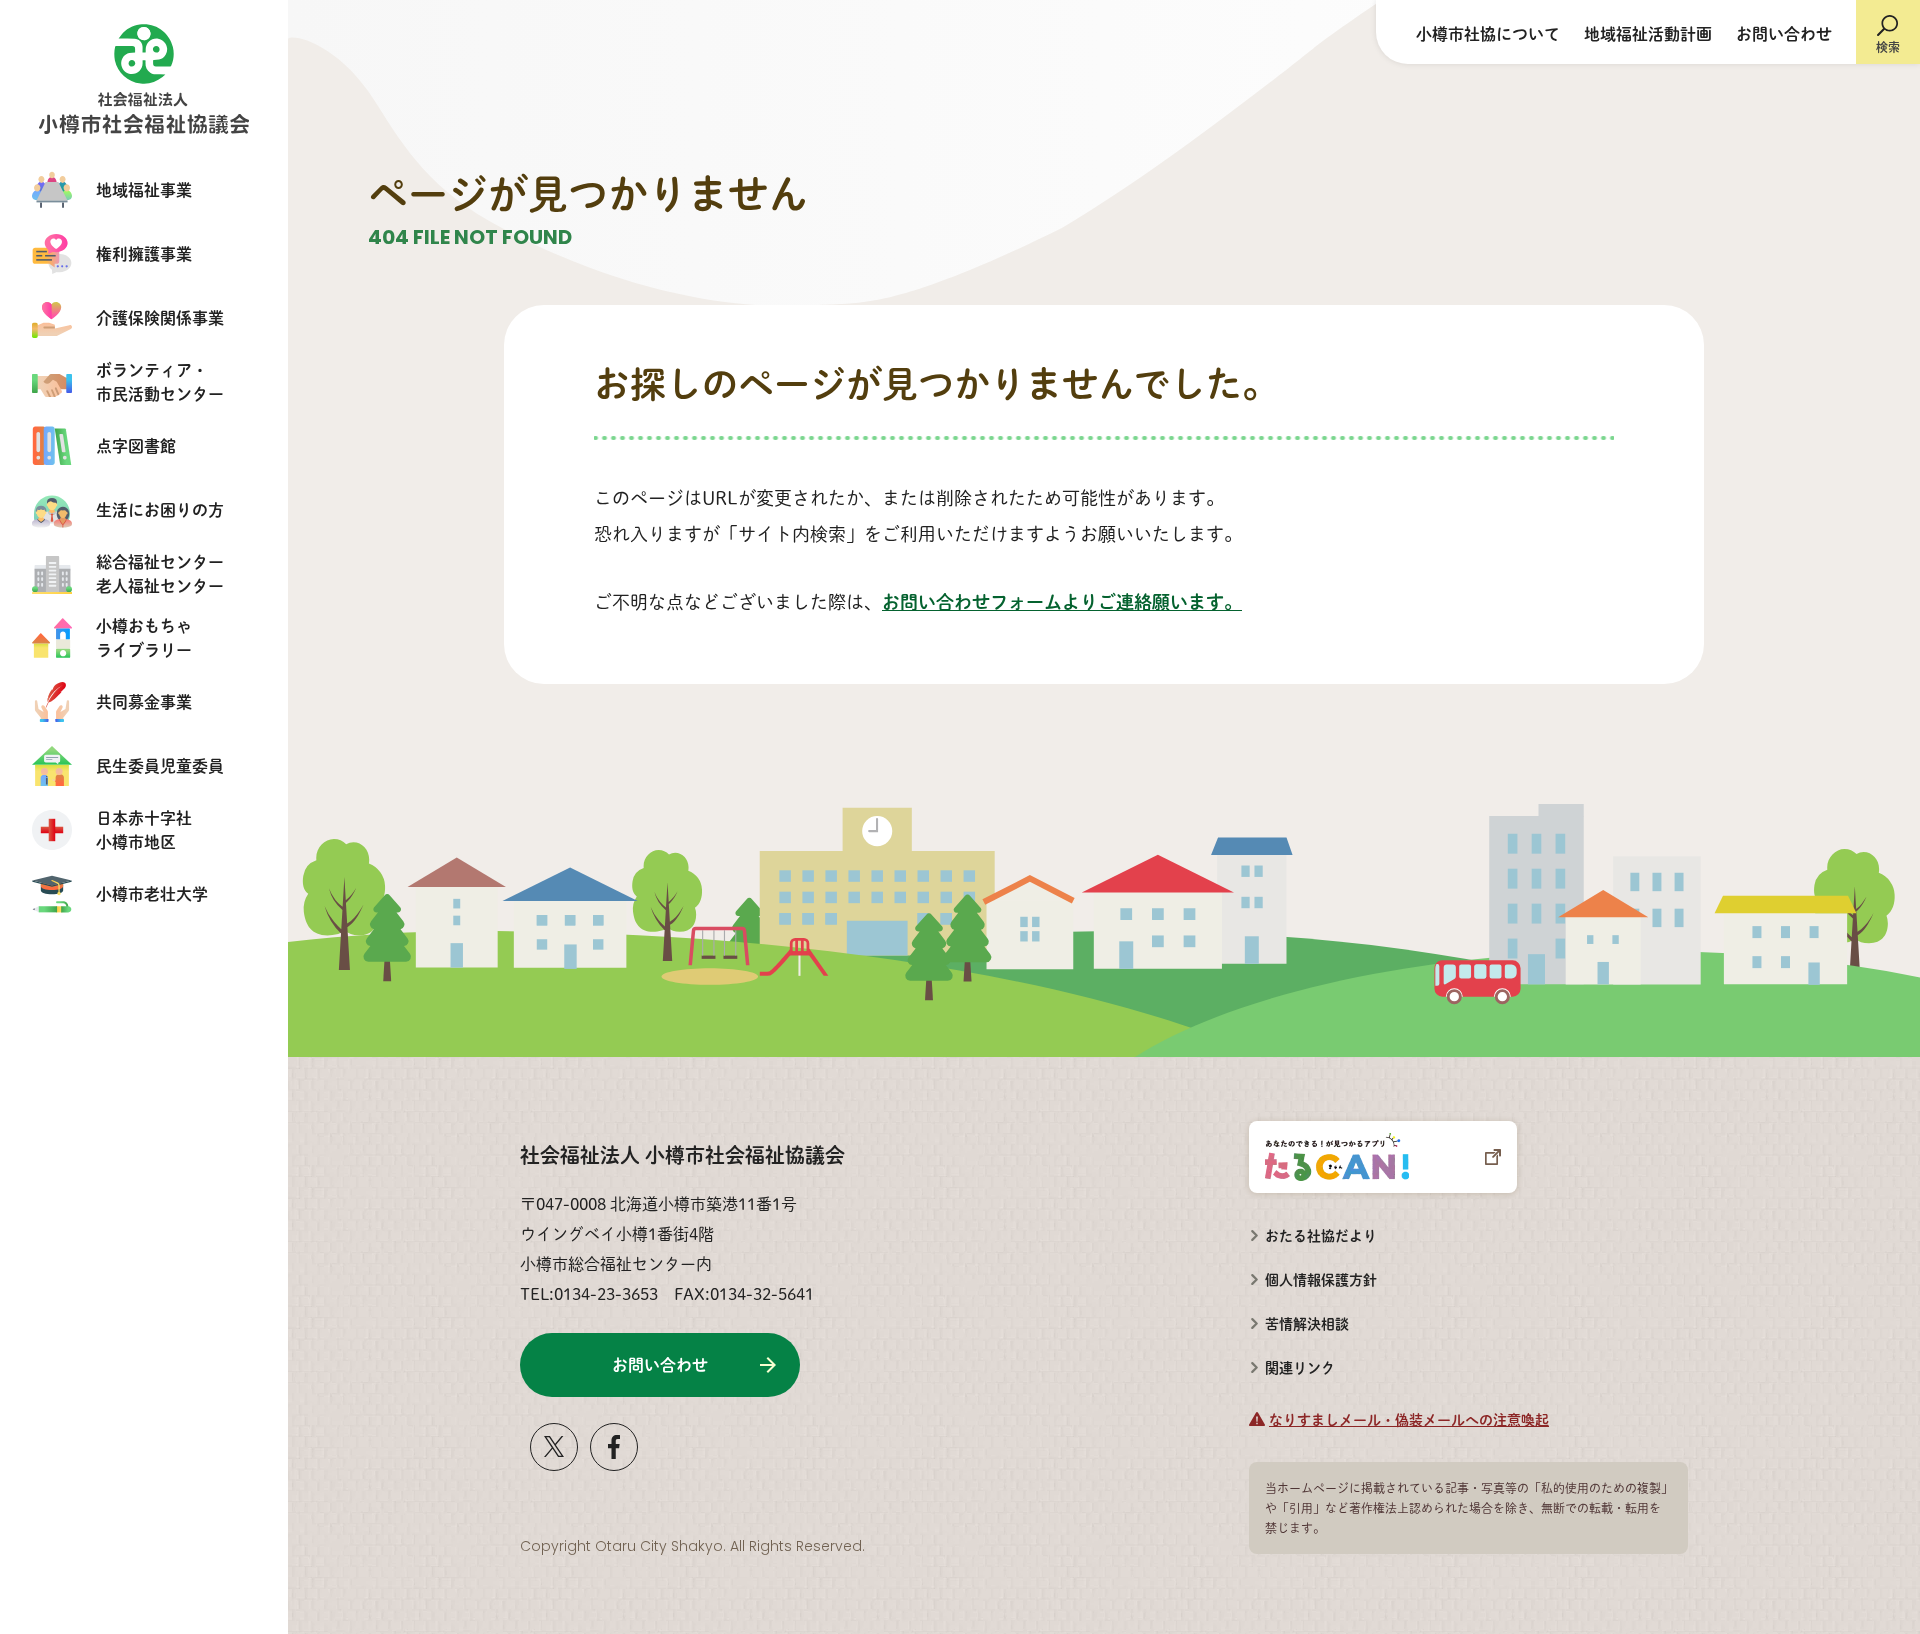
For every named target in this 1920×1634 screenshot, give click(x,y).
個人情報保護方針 (1321, 1279)
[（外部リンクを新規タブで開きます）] (554, 1462)
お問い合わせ (1784, 33)
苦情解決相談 (1299, 1317)
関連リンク (1300, 1367)
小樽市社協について (1488, 33)
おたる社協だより (1321, 1235)
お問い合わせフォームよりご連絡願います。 (1062, 601)
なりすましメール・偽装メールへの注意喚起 (1409, 1419)
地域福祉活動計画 (1648, 33)
